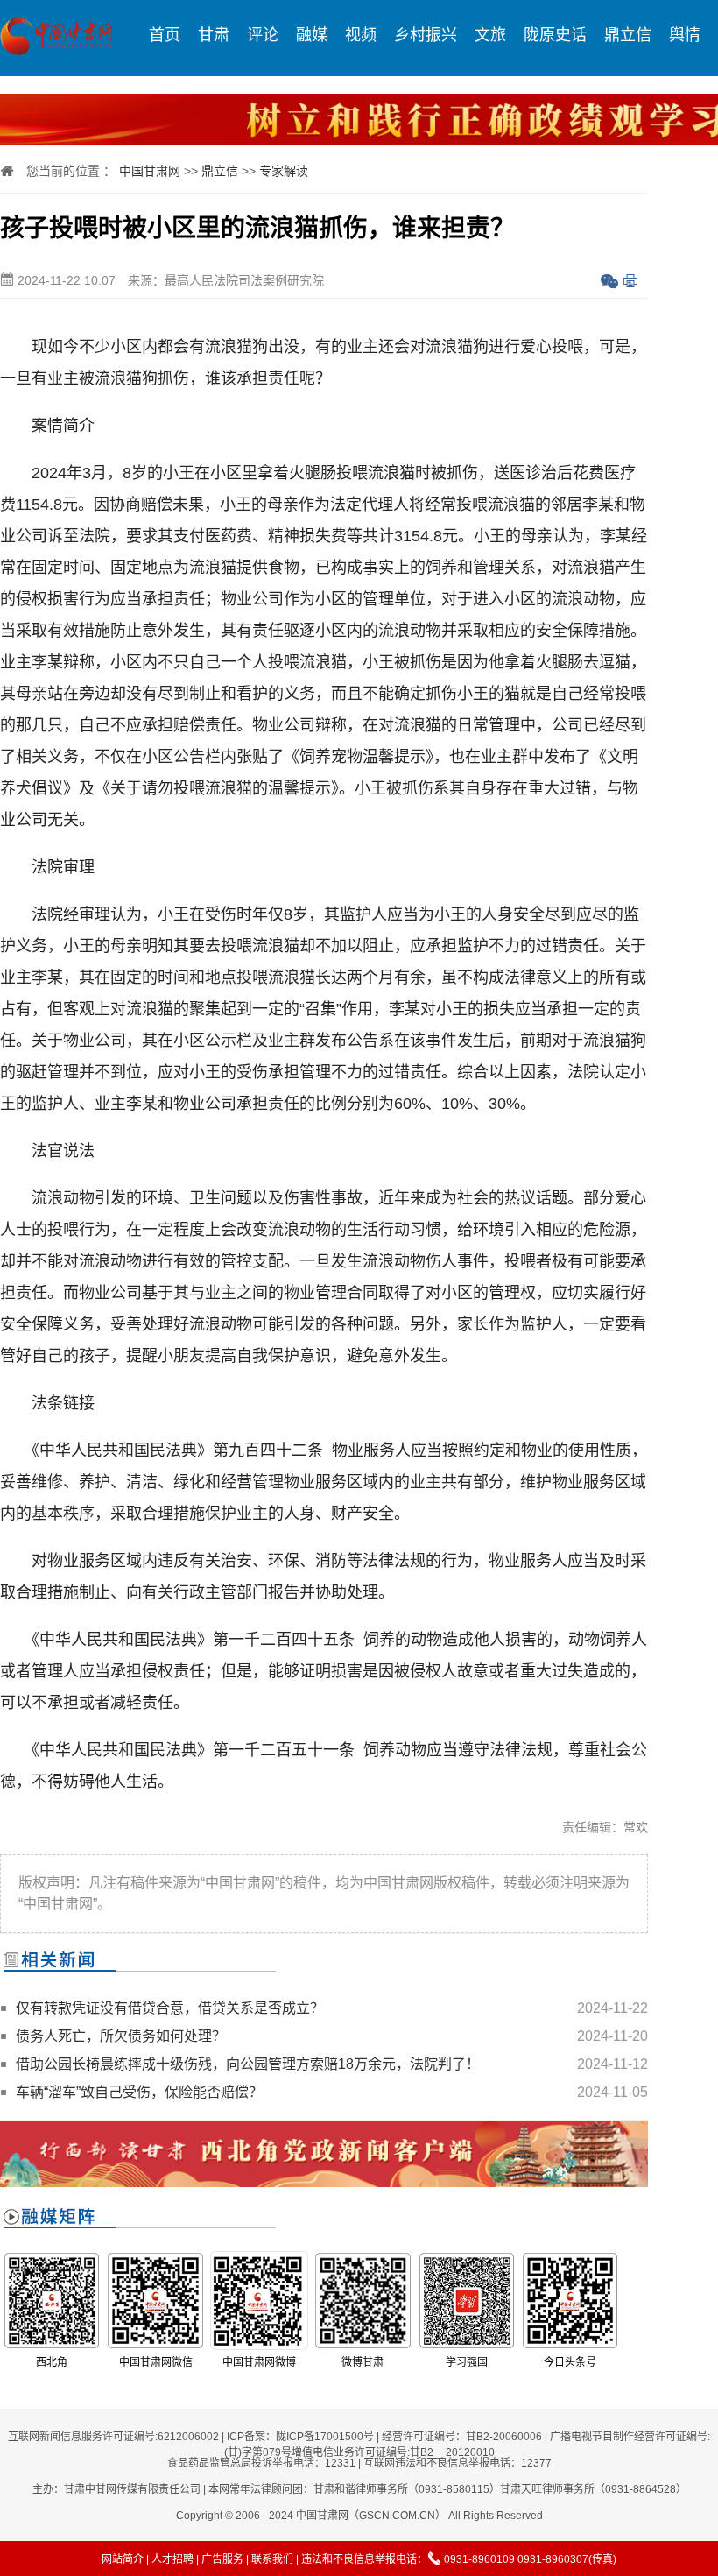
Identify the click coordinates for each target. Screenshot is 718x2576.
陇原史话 (555, 35)
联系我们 (272, 2559)
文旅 (490, 35)
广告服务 (222, 2559)
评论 (263, 35)
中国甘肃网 (150, 171)
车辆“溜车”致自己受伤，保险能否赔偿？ (139, 2092)
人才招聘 (172, 2559)
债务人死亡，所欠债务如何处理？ (121, 2036)
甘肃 (214, 35)
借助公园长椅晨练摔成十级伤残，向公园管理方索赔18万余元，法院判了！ (248, 2064)
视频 (361, 35)
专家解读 (284, 171)
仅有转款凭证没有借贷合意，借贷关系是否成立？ (170, 2008)
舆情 (685, 35)
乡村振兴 (426, 35)
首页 (165, 35)
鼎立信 (628, 35)
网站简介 (123, 2559)
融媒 (312, 35)
